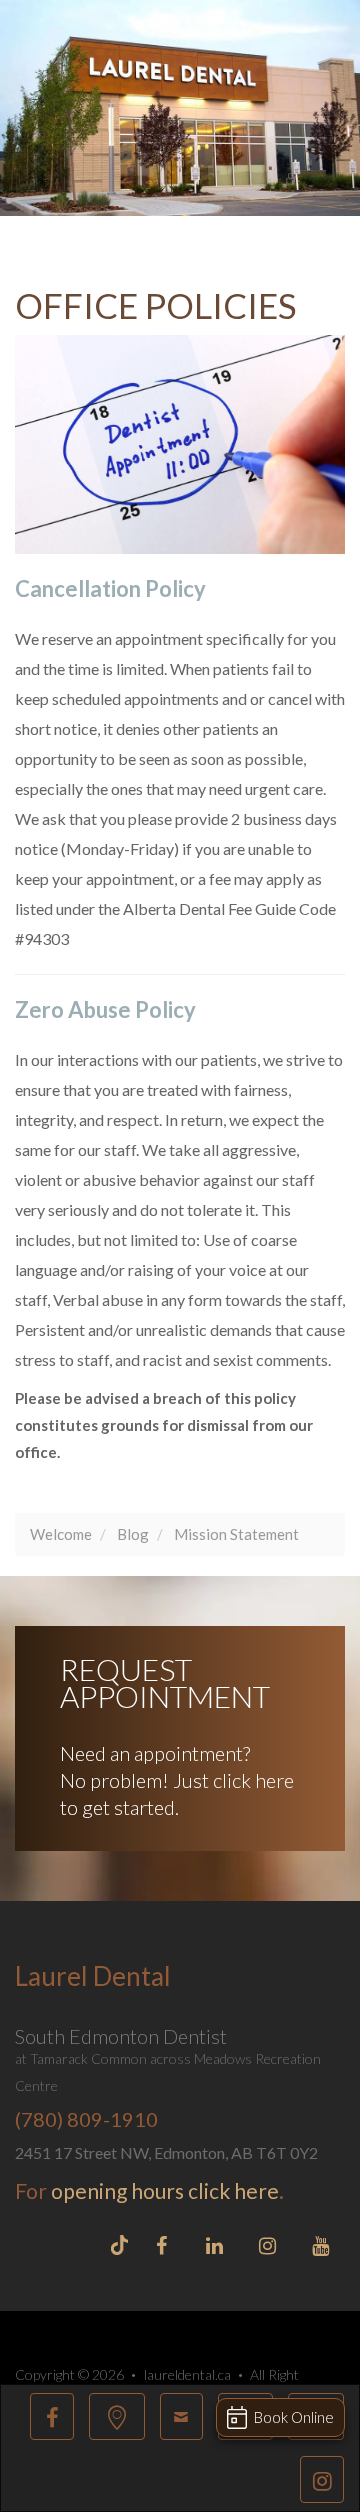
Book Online (294, 2417)
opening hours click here (165, 2190)
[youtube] (320, 2249)
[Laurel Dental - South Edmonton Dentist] (117, 2416)
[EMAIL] (181, 2416)
